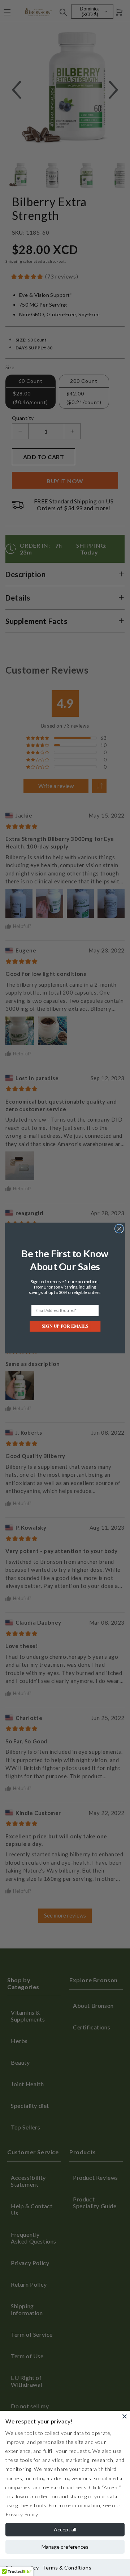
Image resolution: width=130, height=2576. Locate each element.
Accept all (65, 2529)
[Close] (125, 2416)
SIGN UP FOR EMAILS (65, 1326)
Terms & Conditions (67, 2568)
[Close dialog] (119, 1229)
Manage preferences (65, 2547)
